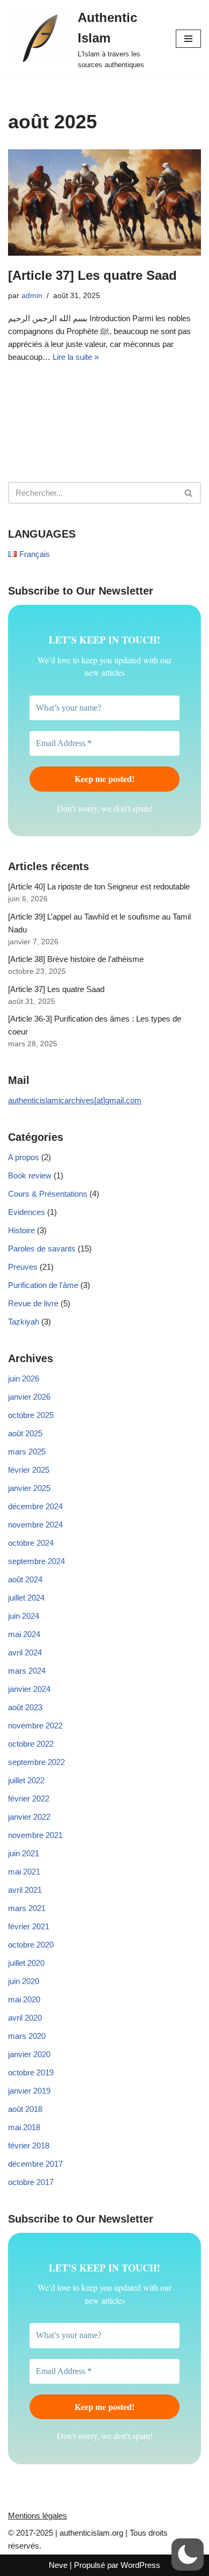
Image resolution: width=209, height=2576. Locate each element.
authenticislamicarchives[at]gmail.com (75, 1100)
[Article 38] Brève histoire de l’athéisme (76, 959)
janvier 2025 (29, 1488)
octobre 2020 (31, 1945)
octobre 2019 (31, 2072)
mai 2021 (24, 1872)
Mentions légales (38, 2516)
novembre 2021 (35, 1835)
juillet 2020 (26, 1963)
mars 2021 (27, 1908)
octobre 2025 (31, 1415)
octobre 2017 (31, 2182)
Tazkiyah (24, 1322)
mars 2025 (27, 1452)
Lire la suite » (76, 357)
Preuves (23, 1267)
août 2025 (25, 1433)
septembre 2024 (36, 1561)
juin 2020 (24, 1981)
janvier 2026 (29, 1397)
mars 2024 (27, 1671)
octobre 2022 (31, 1744)
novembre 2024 (35, 1525)
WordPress (140, 2565)
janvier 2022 (29, 1817)
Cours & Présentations (48, 1194)
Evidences (27, 1212)
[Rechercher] (189, 493)
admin (32, 296)
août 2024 (25, 1579)
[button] (188, 2555)
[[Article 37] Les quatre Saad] (104, 202)
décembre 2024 (35, 1506)
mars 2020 (27, 2036)
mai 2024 (24, 1634)
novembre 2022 (35, 1725)
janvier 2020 (29, 2054)
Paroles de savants (42, 1249)
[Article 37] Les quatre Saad (92, 275)
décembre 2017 (35, 2164)
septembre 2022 (36, 1762)
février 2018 (29, 2146)
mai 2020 (24, 1999)
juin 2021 (24, 1853)
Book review (30, 1175)
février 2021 (29, 1926)
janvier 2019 (29, 2091)
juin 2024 (24, 1616)
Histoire (21, 1230)
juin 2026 (24, 1379)
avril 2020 (25, 2018)
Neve (58, 2565)
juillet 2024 (26, 1598)
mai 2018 (24, 2127)
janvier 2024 (29, 1689)
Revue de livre (33, 1303)
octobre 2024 (31, 1543)
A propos (24, 1157)
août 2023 (25, 1707)
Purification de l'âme (43, 1285)
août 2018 (25, 2109)
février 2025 (29, 1470)
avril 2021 (25, 1890)
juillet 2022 (26, 1780)
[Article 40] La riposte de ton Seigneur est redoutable (99, 887)
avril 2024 (25, 1652)
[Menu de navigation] (188, 39)
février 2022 (29, 1799)
